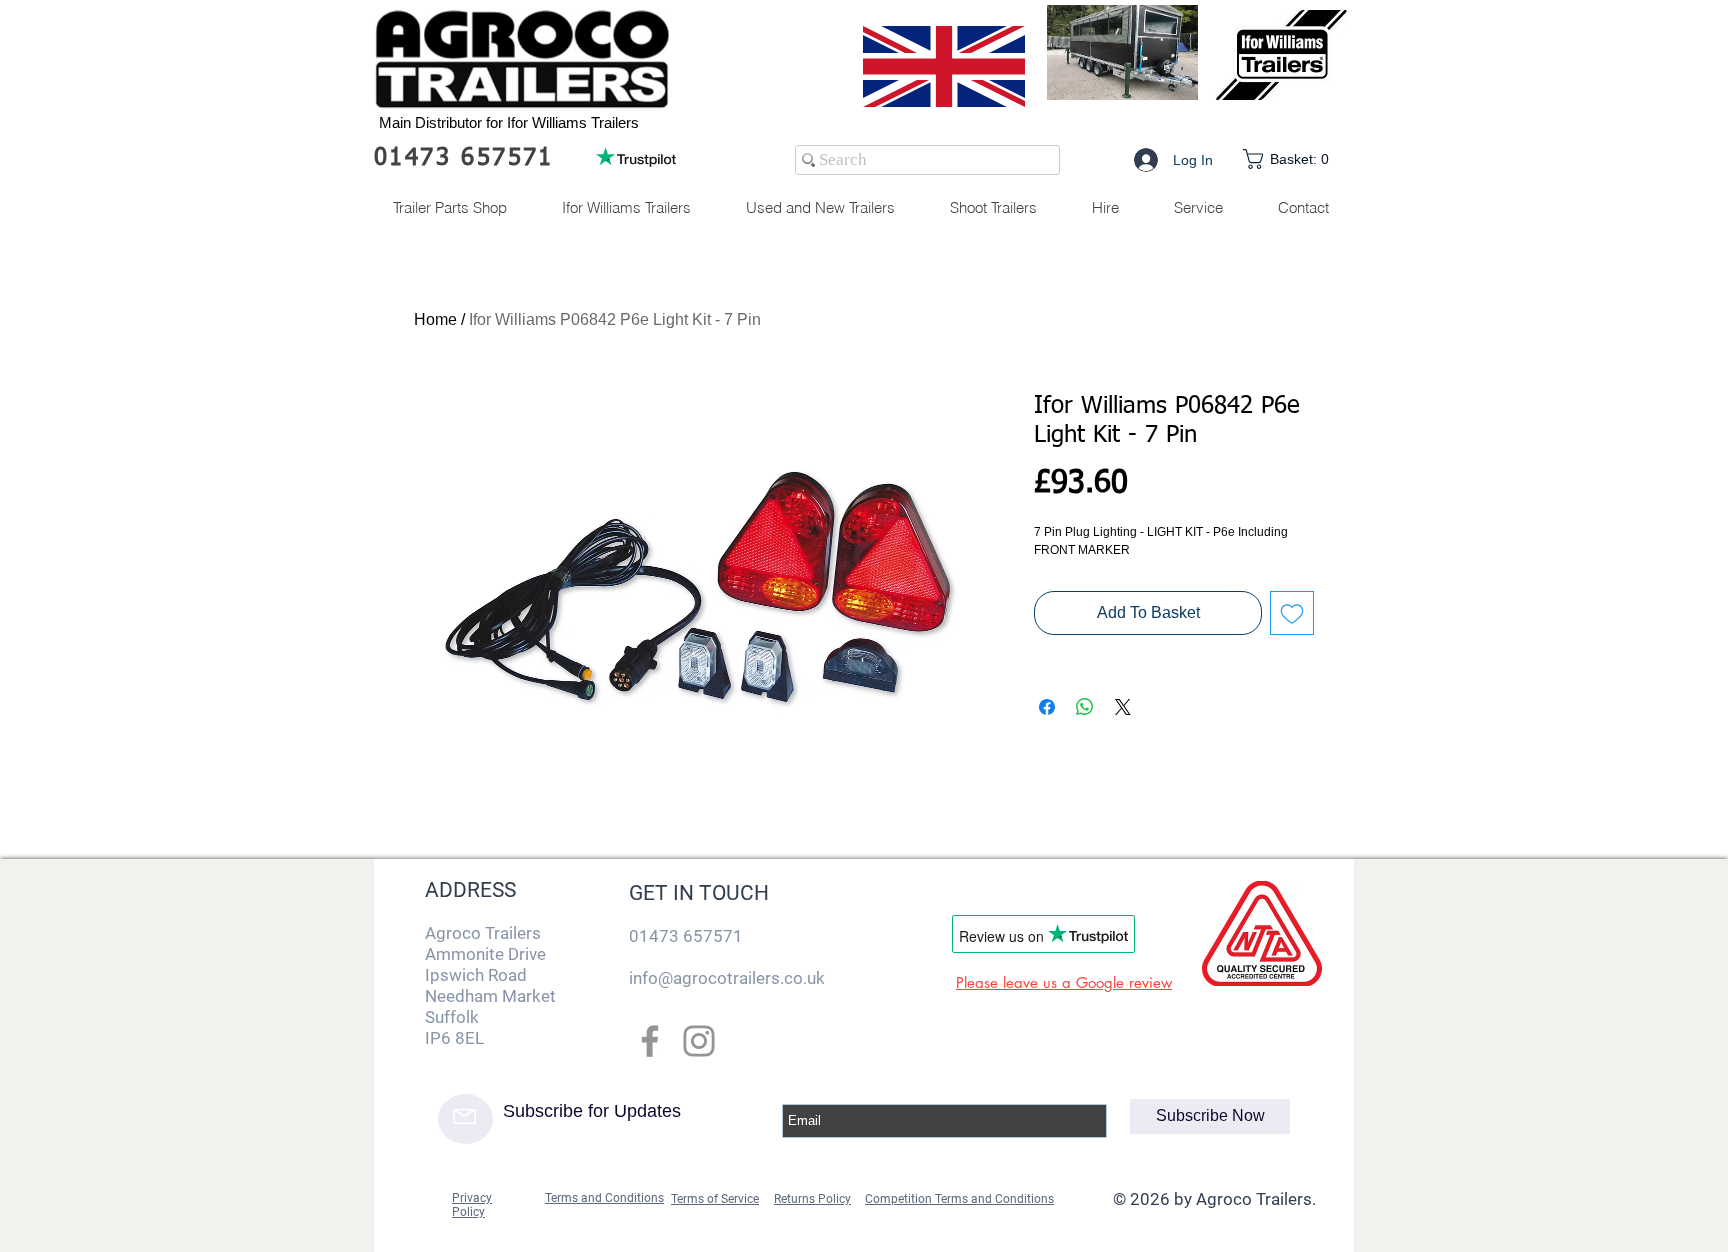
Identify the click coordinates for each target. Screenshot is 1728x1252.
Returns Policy (812, 1199)
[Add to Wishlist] (1292, 613)
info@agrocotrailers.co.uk (727, 978)
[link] (1290, 159)
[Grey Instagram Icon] (699, 1041)
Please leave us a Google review (1064, 982)
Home (435, 319)
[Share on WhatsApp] (1085, 707)
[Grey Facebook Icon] (650, 1041)
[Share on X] (1123, 707)
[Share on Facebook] (1047, 707)
